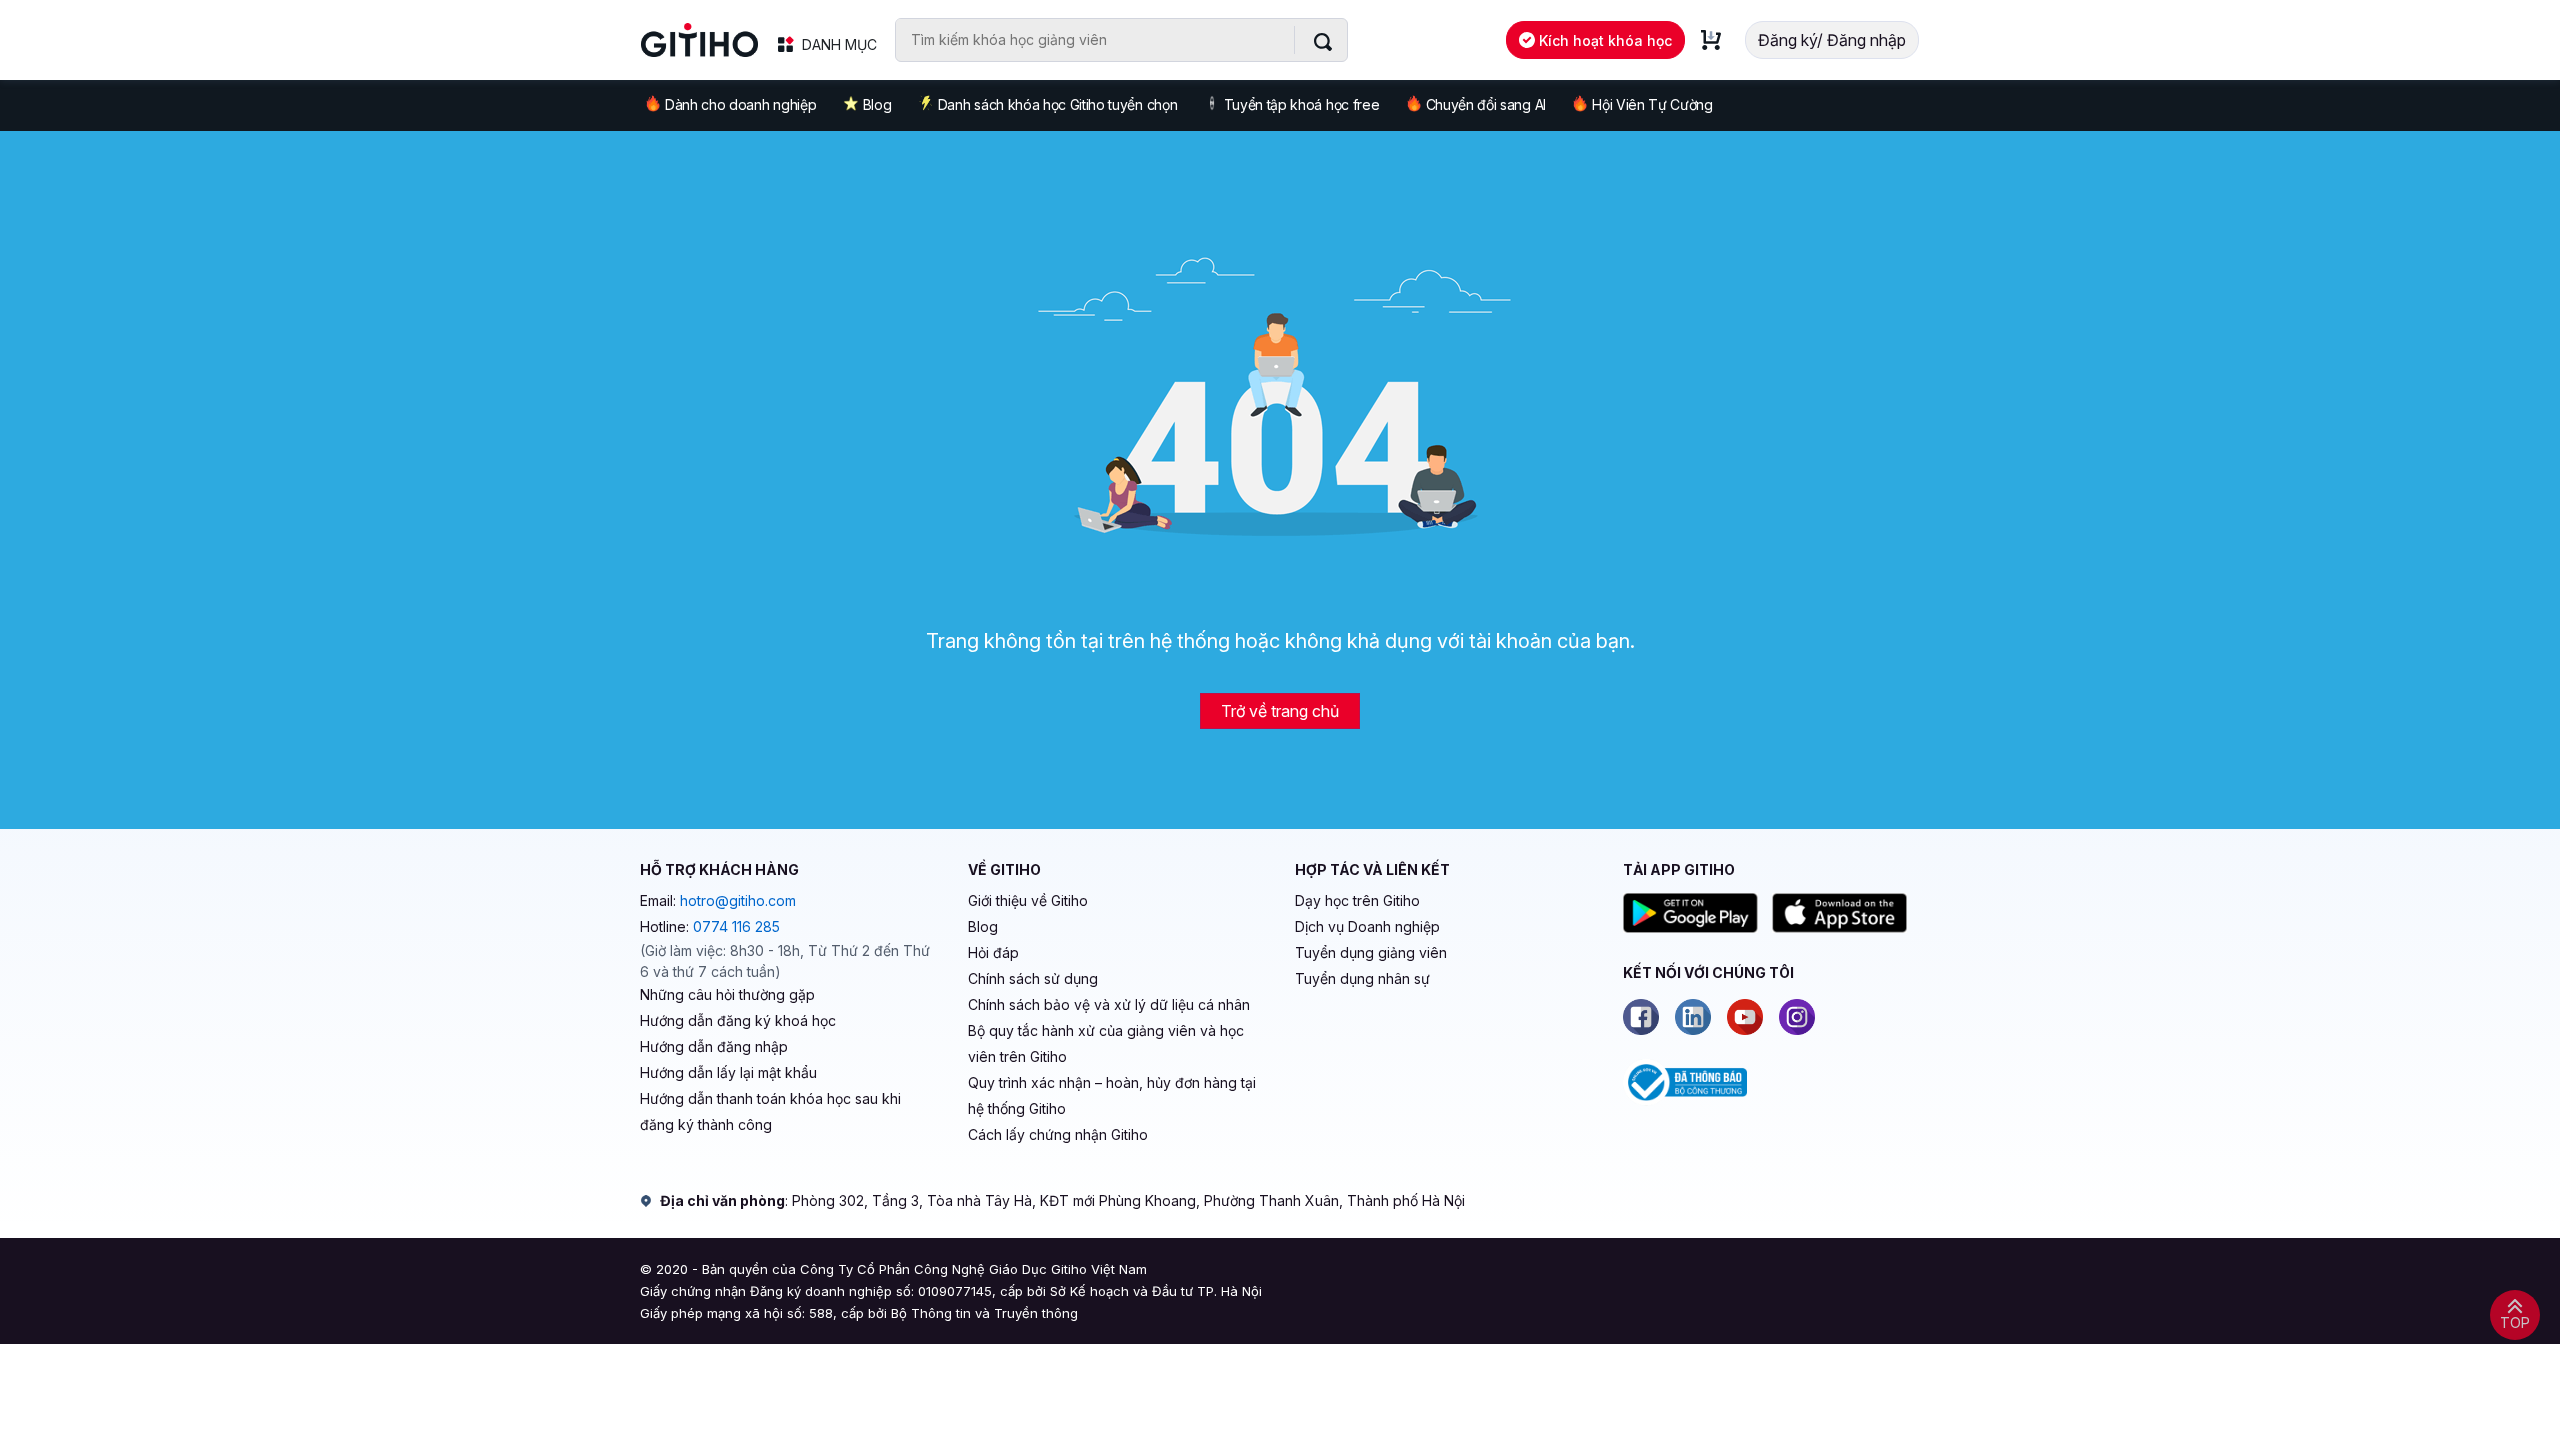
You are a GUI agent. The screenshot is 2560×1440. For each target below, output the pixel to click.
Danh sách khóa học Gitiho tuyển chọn (1057, 104)
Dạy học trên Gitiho (1357, 900)
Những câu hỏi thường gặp (727, 994)
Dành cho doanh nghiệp (740, 104)
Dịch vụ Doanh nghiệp (1367, 926)
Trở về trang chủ (1280, 711)
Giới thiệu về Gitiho (1028, 900)
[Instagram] (1797, 1017)
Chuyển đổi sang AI (1486, 104)
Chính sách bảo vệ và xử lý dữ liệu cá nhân (1109, 1004)
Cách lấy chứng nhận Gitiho (1058, 1134)
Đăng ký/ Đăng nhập (1832, 40)
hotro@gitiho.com (738, 900)
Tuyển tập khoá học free (1302, 104)
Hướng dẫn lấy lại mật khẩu (728, 1072)
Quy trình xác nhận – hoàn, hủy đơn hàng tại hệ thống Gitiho (1112, 1095)
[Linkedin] (1693, 1017)
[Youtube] (1745, 1017)
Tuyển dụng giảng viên (1371, 952)
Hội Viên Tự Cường (1652, 104)
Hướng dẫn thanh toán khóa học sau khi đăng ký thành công (770, 1111)
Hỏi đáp (993, 952)
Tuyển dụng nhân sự (1362, 978)
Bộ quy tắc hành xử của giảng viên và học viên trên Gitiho (1106, 1043)
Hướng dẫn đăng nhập (714, 1046)
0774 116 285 (736, 926)
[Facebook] (1641, 1017)
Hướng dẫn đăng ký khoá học (738, 1020)
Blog (877, 104)
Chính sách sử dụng (1033, 978)
